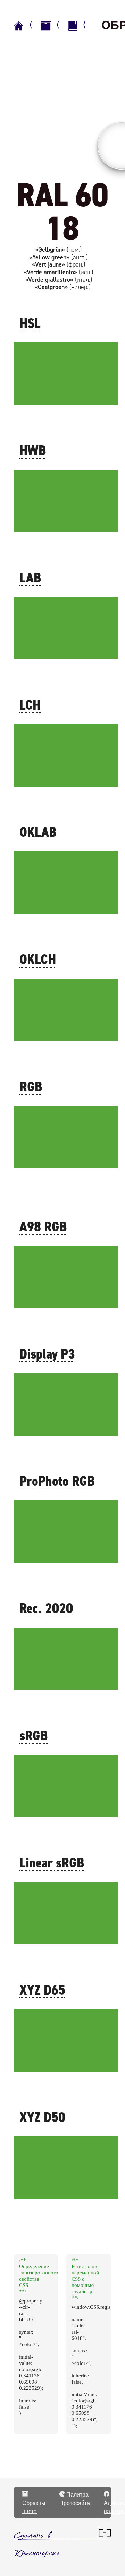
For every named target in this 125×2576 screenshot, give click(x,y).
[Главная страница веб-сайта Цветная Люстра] (26, 26)
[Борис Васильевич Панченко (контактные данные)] (105, 2535)
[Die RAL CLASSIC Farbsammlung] (80, 26)
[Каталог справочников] (53, 26)
